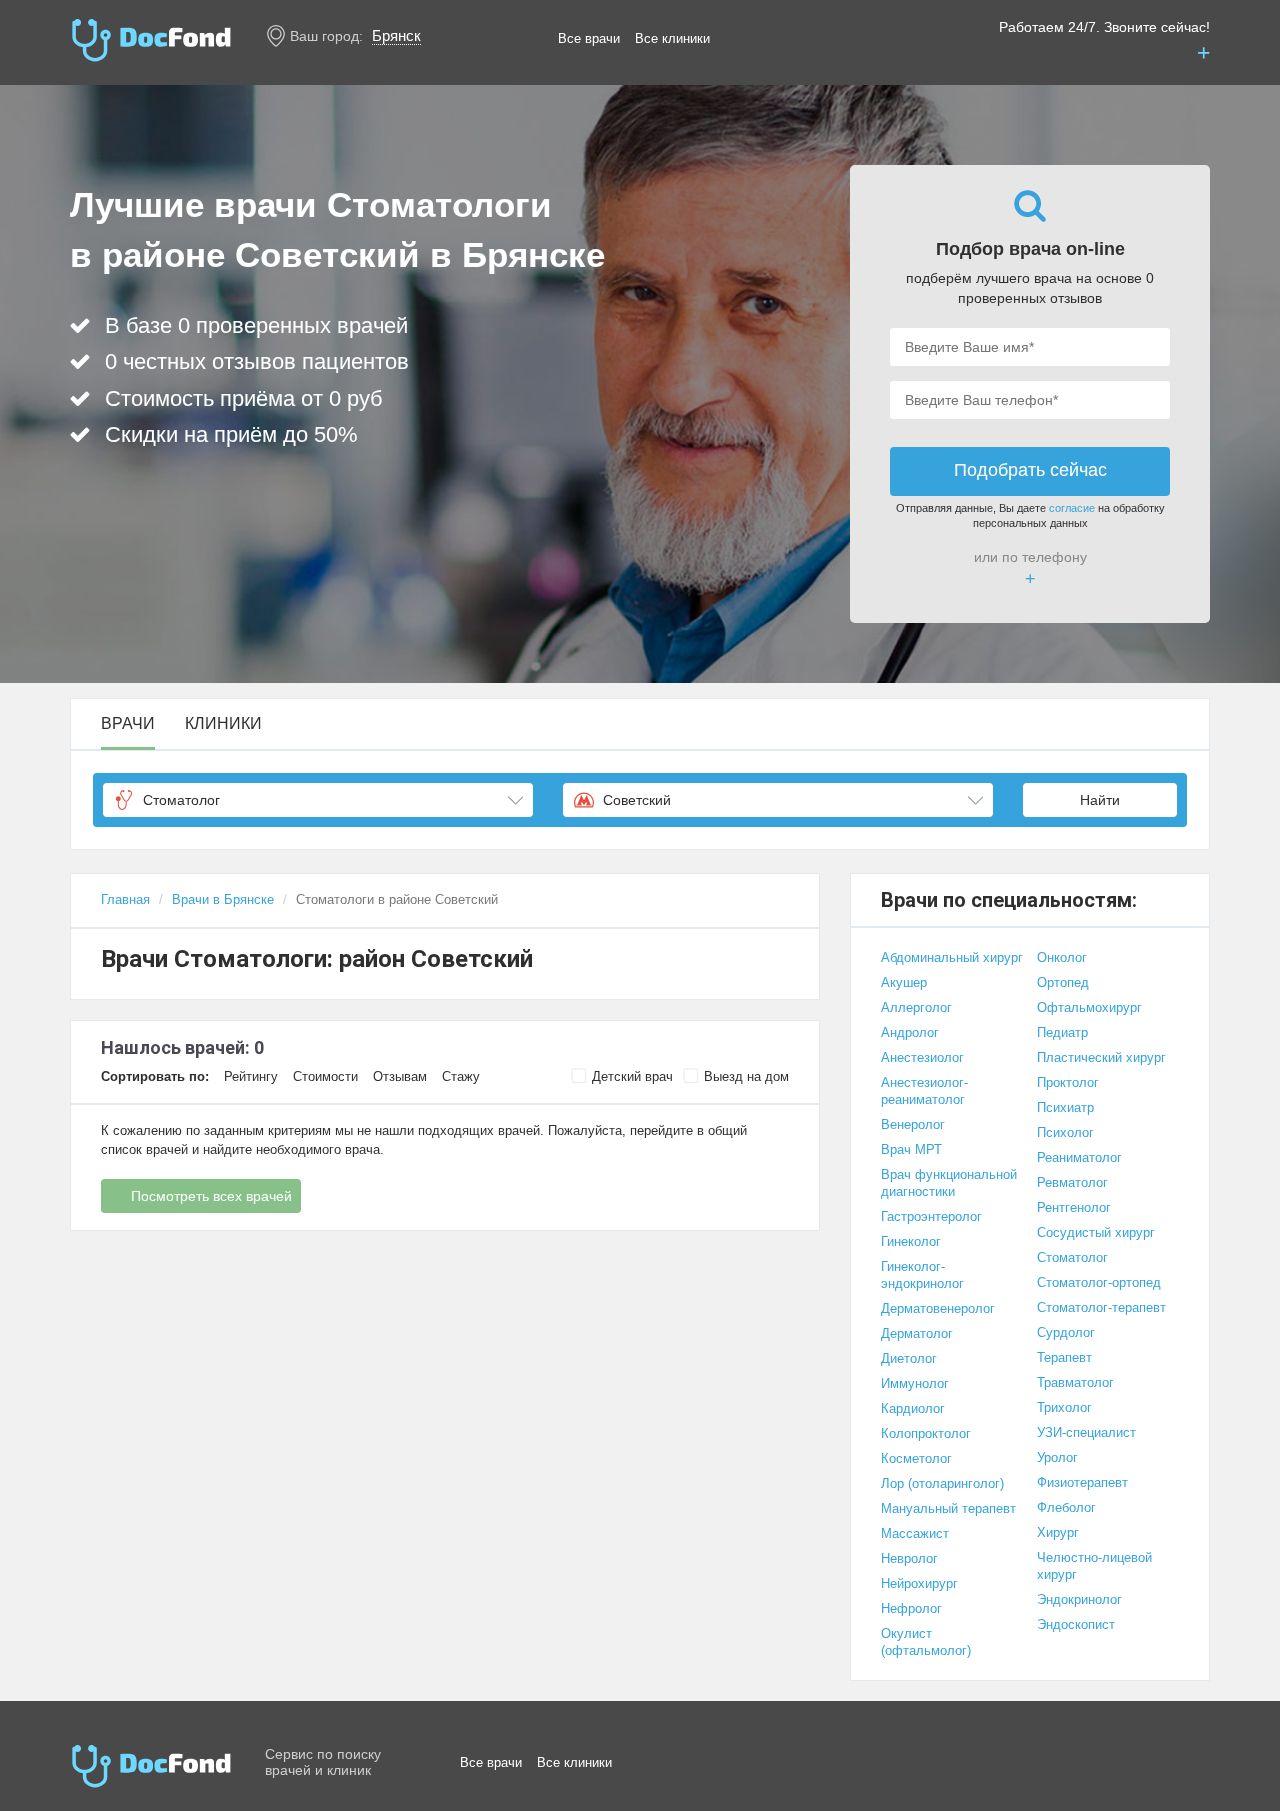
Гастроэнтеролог (931, 1216)
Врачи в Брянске (223, 899)
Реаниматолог (1079, 1157)
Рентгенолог (1074, 1207)
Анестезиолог (922, 1057)
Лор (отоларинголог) (942, 1483)
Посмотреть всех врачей (211, 1196)
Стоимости (325, 1076)
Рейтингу (251, 1076)
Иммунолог (915, 1383)
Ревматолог (1072, 1182)
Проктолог (1068, 1082)
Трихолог (1064, 1407)
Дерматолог (917, 1333)
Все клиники (672, 38)
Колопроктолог (926, 1433)
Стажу (461, 1076)
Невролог (909, 1558)
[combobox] (318, 800)
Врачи (128, 724)
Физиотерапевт (1082, 1482)
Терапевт (1064, 1357)
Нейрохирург (919, 1583)
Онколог (1062, 957)
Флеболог (1066, 1507)
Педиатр (1062, 1032)
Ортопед (1063, 982)
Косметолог (916, 1458)
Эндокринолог (1079, 1599)
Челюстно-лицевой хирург (1094, 1566)
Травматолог (1075, 1382)
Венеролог (913, 1124)
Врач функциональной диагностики (949, 1183)
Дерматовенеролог (938, 1308)
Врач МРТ (911, 1149)
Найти (1100, 800)
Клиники (223, 724)
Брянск (396, 35)
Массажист (915, 1533)
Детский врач (632, 1076)
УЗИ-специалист (1086, 1432)
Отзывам (400, 1076)
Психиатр (1065, 1107)
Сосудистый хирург (1096, 1232)
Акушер (904, 982)
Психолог (1065, 1132)
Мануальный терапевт (948, 1508)
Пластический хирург (1101, 1057)
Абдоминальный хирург (952, 957)
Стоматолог (1072, 1257)
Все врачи (589, 38)
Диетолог (909, 1358)
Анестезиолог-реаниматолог (924, 1091)
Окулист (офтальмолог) (926, 1642)
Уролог (1057, 1457)
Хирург (1058, 1532)
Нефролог (911, 1608)
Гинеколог (911, 1241)
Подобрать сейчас (1030, 470)
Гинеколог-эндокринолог (922, 1275)
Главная (125, 899)
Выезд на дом (746, 1076)
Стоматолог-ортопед (1099, 1282)
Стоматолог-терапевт (1101, 1307)
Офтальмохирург (1089, 1007)
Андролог (910, 1032)
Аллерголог (916, 1007)
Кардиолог (913, 1408)
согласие (1072, 508)
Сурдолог (1066, 1332)
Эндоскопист (1076, 1624)
